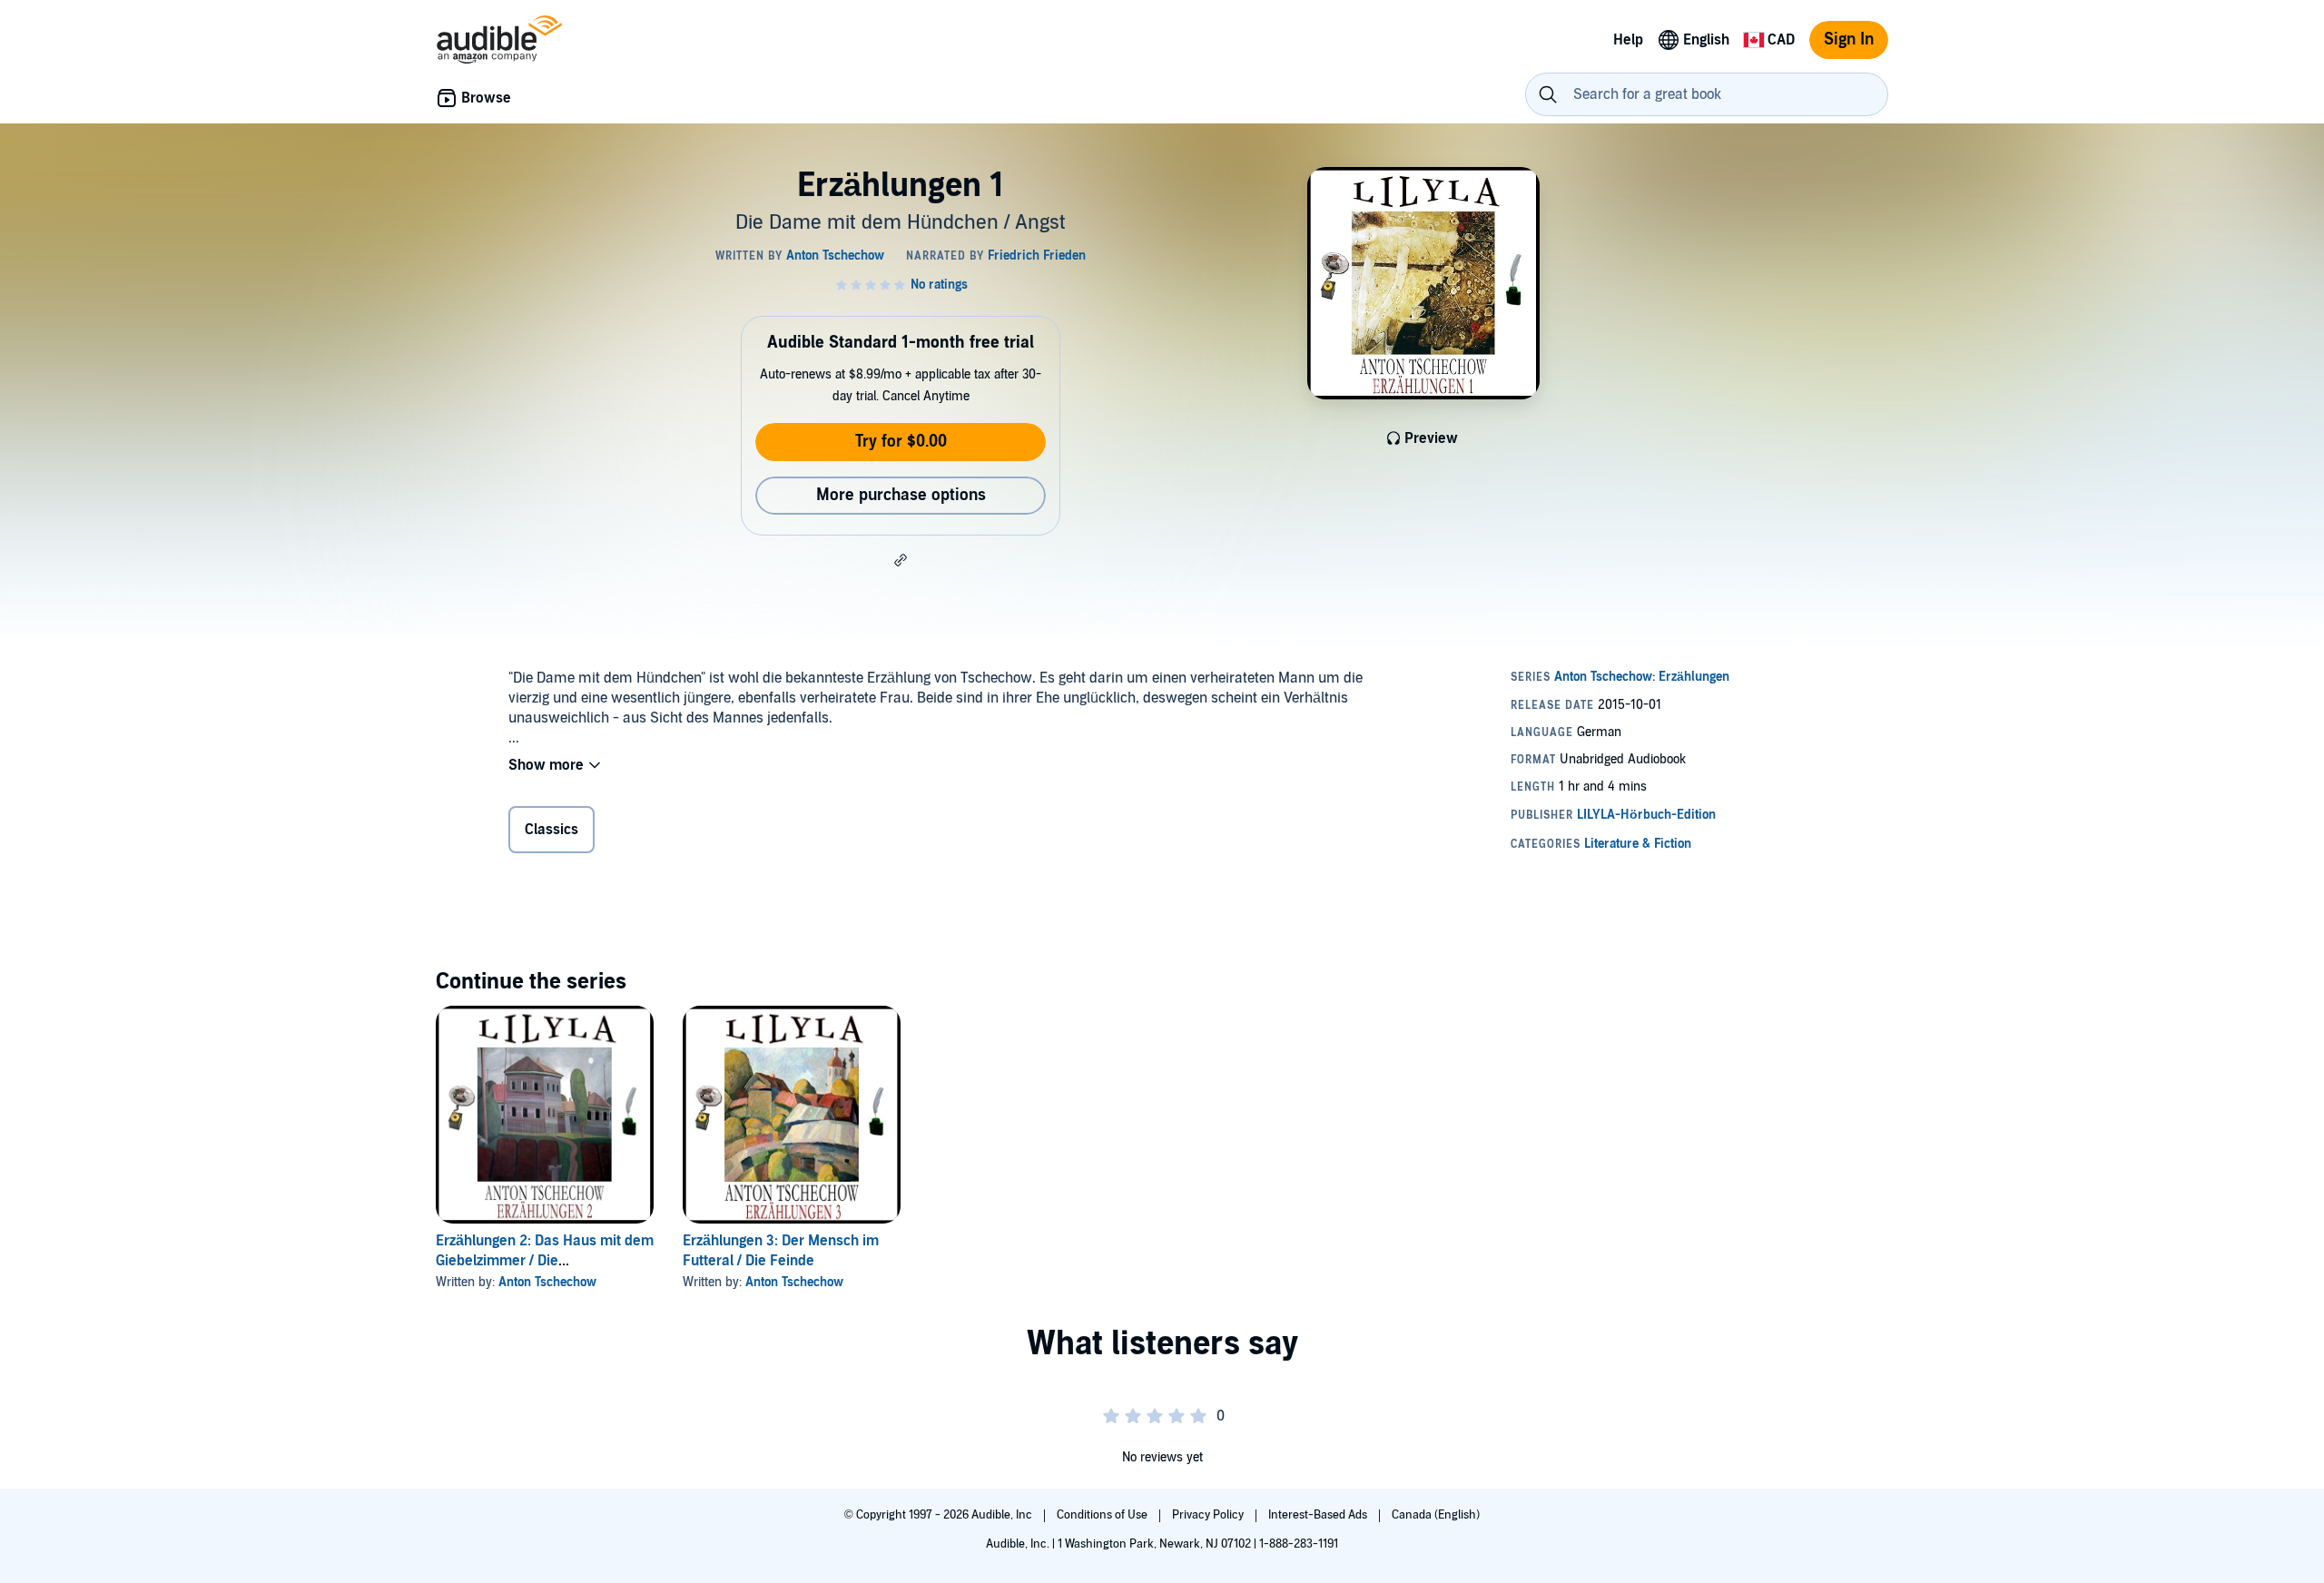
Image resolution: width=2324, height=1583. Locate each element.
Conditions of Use (1103, 1515)
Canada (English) (1436, 1515)
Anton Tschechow (547, 1282)
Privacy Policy (1209, 1515)
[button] (901, 560)
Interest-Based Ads (1319, 1515)
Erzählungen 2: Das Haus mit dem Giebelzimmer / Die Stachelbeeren (545, 1261)
